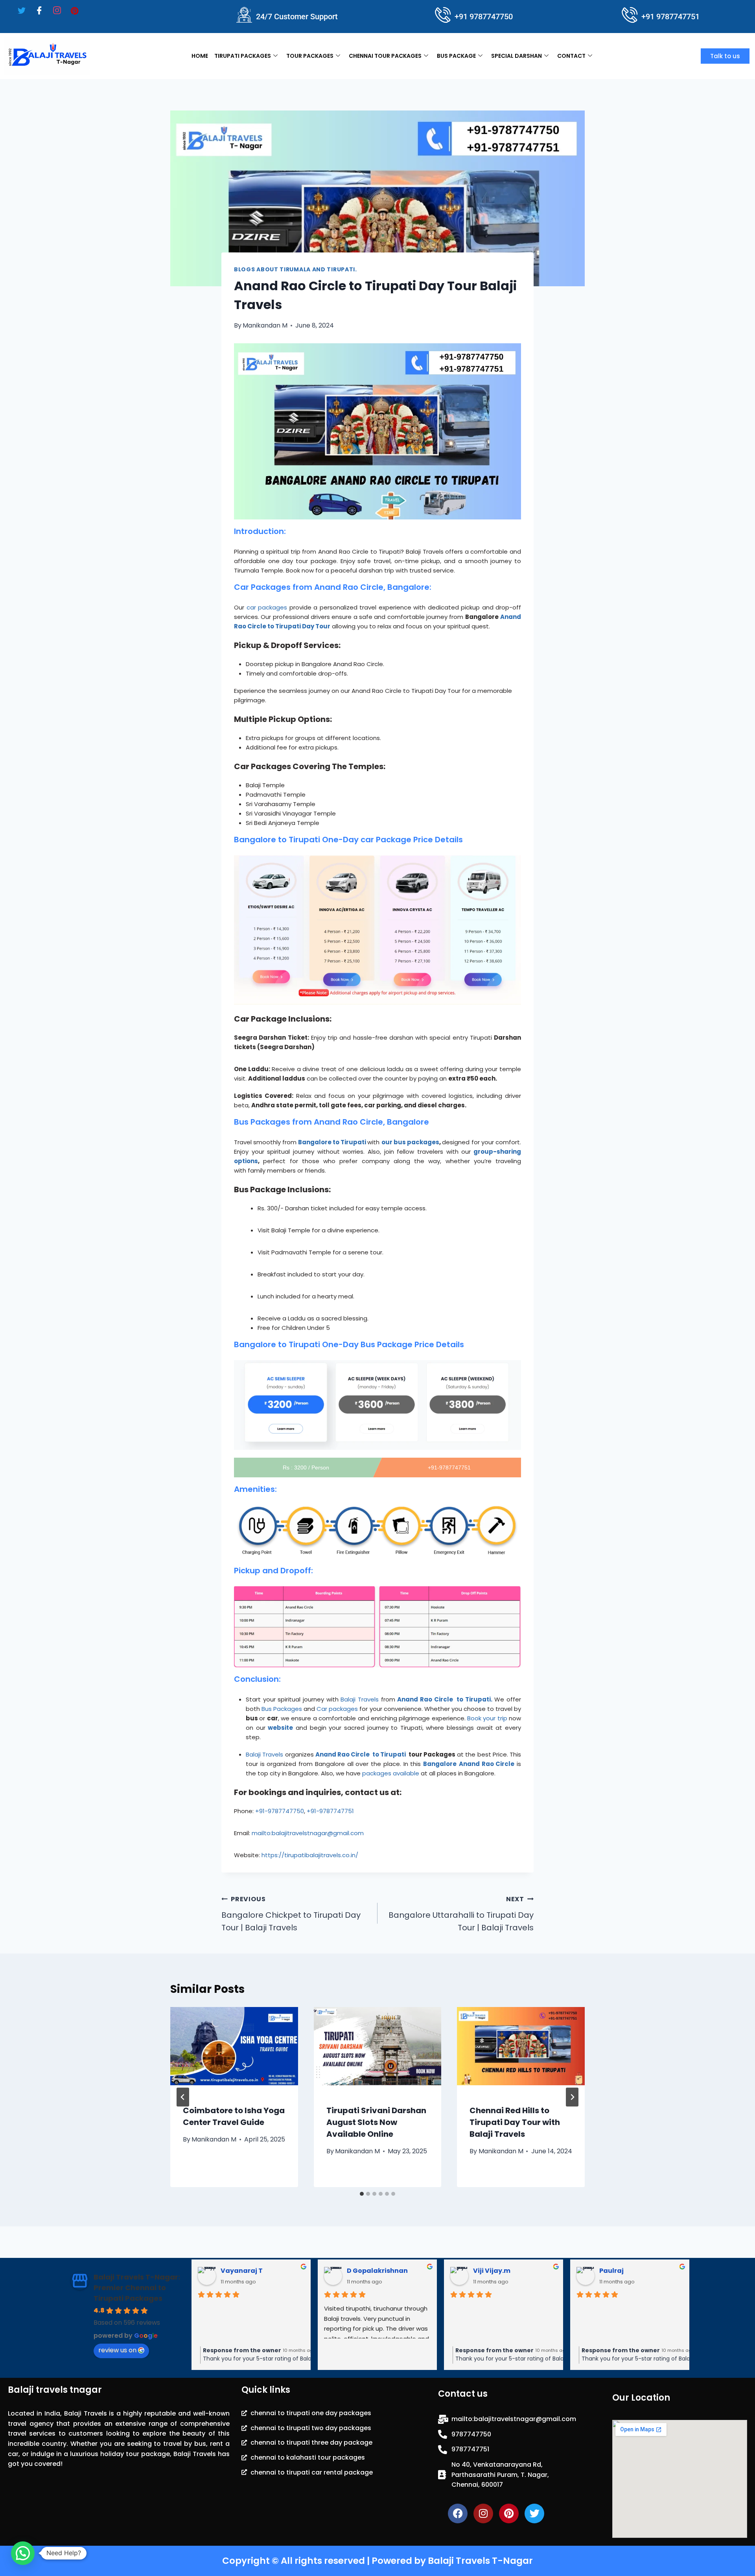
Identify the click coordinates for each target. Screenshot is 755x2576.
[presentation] (234, 2049)
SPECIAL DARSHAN (517, 56)
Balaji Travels (360, 1699)
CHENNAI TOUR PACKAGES (385, 56)
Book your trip (487, 1718)
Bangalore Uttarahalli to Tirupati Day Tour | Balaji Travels (461, 1914)
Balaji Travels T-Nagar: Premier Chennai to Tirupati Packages (137, 2288)
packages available (391, 1773)
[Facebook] (39, 11)
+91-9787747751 (330, 1811)
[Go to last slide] (183, 2097)
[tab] (362, 2194)
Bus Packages (282, 1709)
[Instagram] (57, 11)
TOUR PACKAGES (310, 56)
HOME (200, 56)
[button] (23, 2553)
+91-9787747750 (280, 1811)
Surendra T (492, 2271)
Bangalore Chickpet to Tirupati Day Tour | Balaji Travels (291, 1914)
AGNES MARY (621, 2271)
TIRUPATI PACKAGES (243, 56)
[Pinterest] (75, 10)
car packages (267, 607)
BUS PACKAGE (456, 56)
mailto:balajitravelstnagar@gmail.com (308, 1833)
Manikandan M (265, 325)
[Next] (572, 2097)
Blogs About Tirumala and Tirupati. (296, 269)
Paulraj (359, 2271)
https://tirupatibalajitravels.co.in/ (310, 1855)
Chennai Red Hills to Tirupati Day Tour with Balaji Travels (515, 2123)
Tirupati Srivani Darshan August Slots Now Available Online (376, 2123)
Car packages (337, 1709)
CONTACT (571, 56)
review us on (117, 2350)
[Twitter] (22, 11)
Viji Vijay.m (239, 2271)
